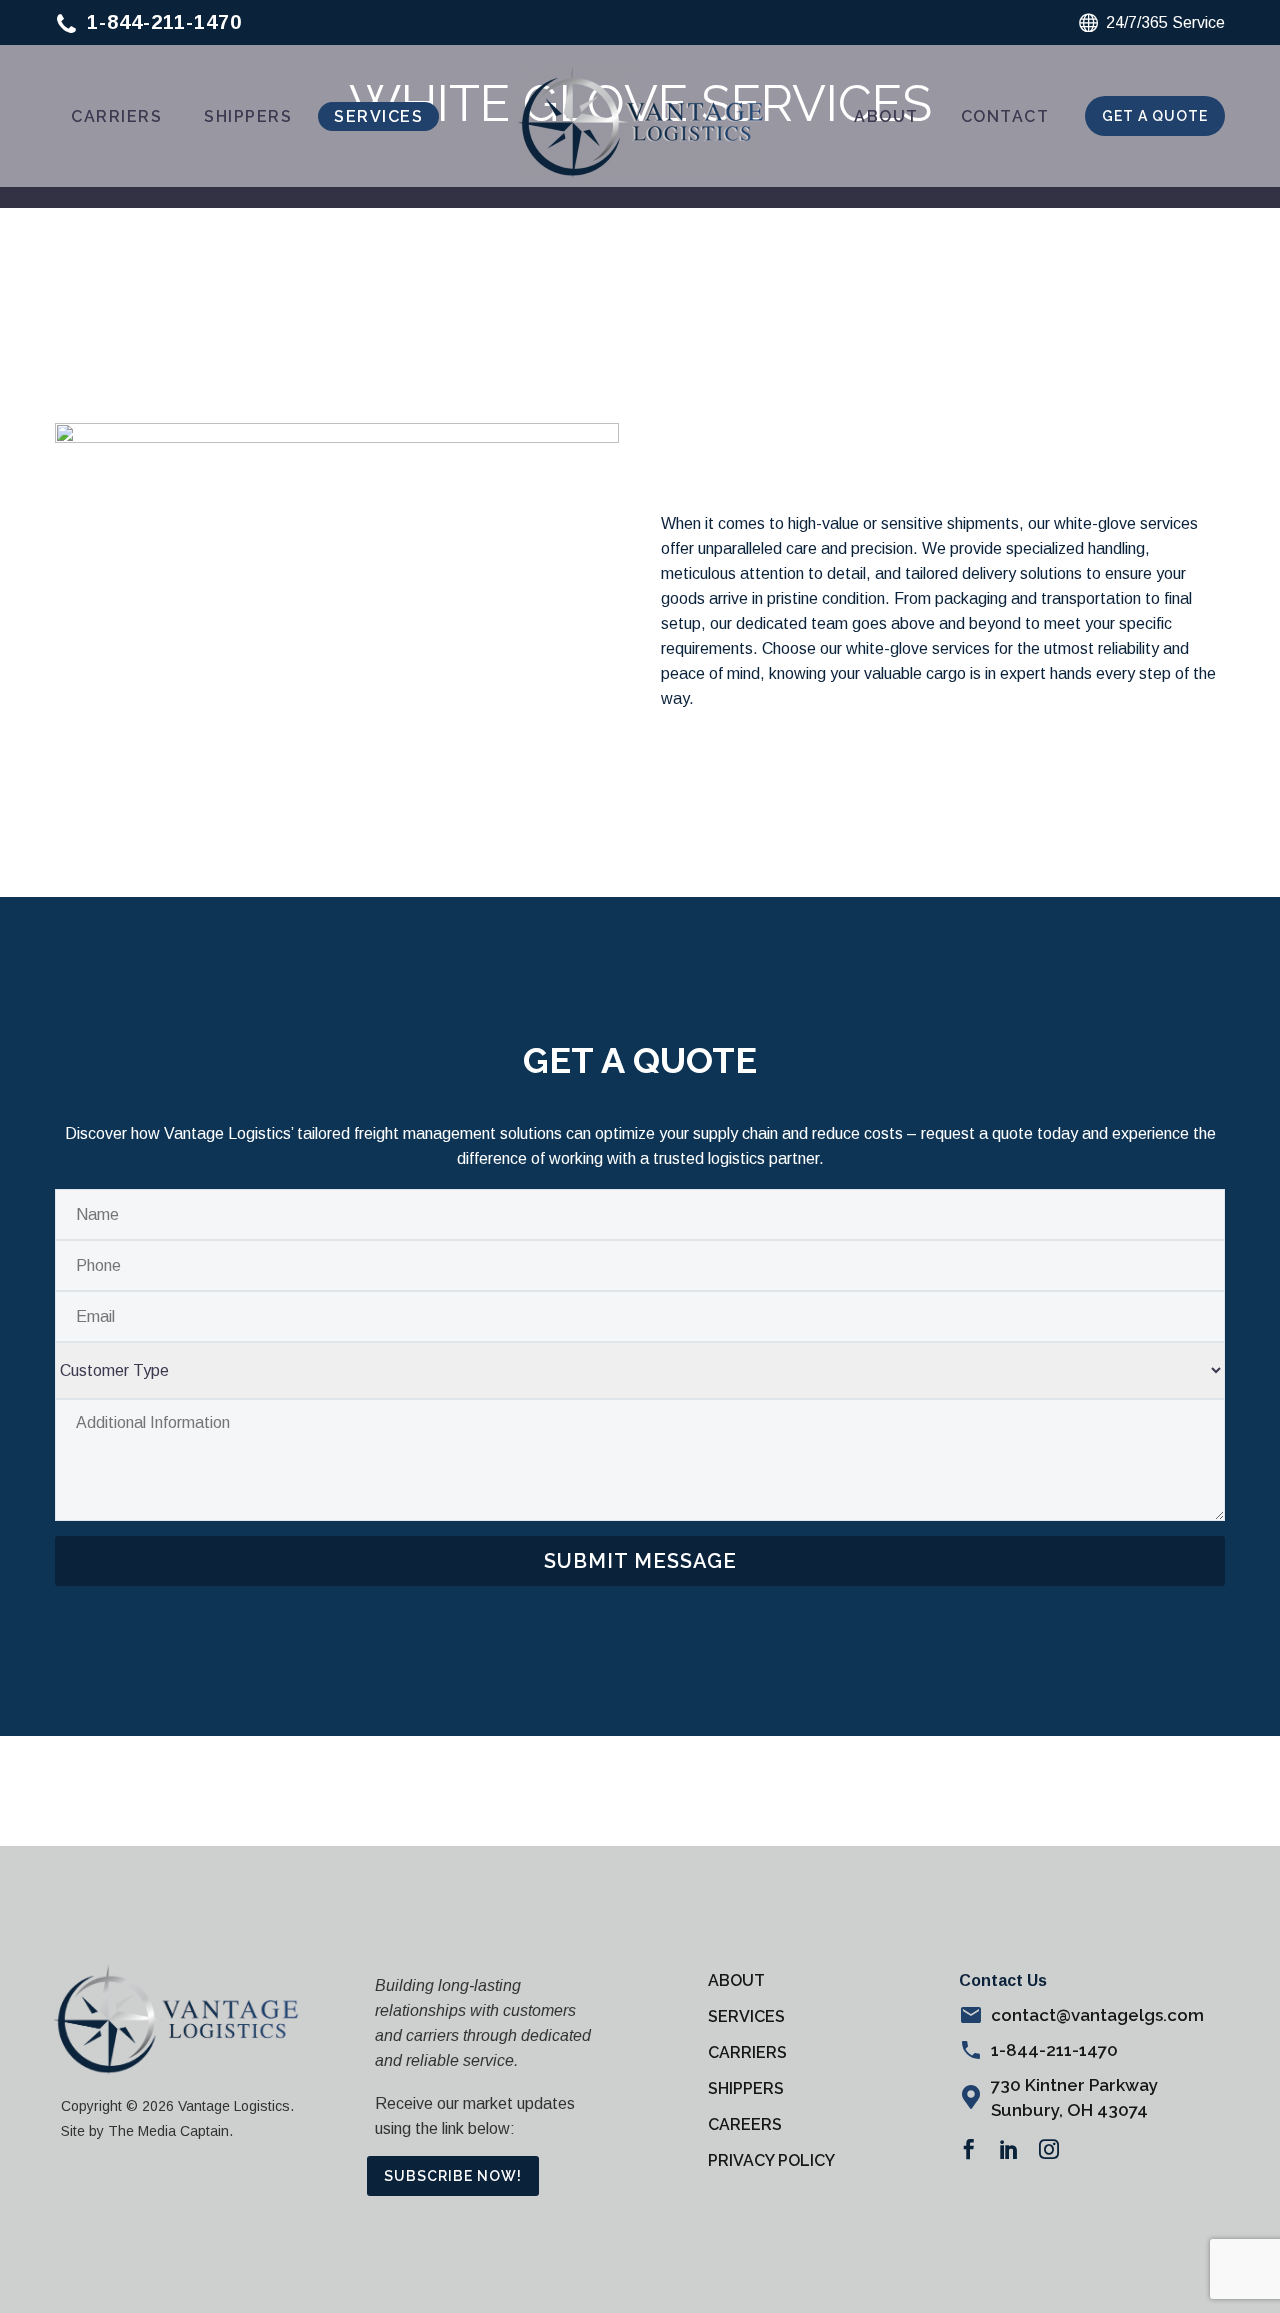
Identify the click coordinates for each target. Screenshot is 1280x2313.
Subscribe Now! (453, 2176)
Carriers (116, 116)
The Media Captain (168, 2131)
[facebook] (969, 2149)
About (886, 116)
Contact (1005, 116)
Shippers (248, 116)
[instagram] (1049, 2149)
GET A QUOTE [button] (1155, 116)
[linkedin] (1009, 2149)
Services (378, 116)
